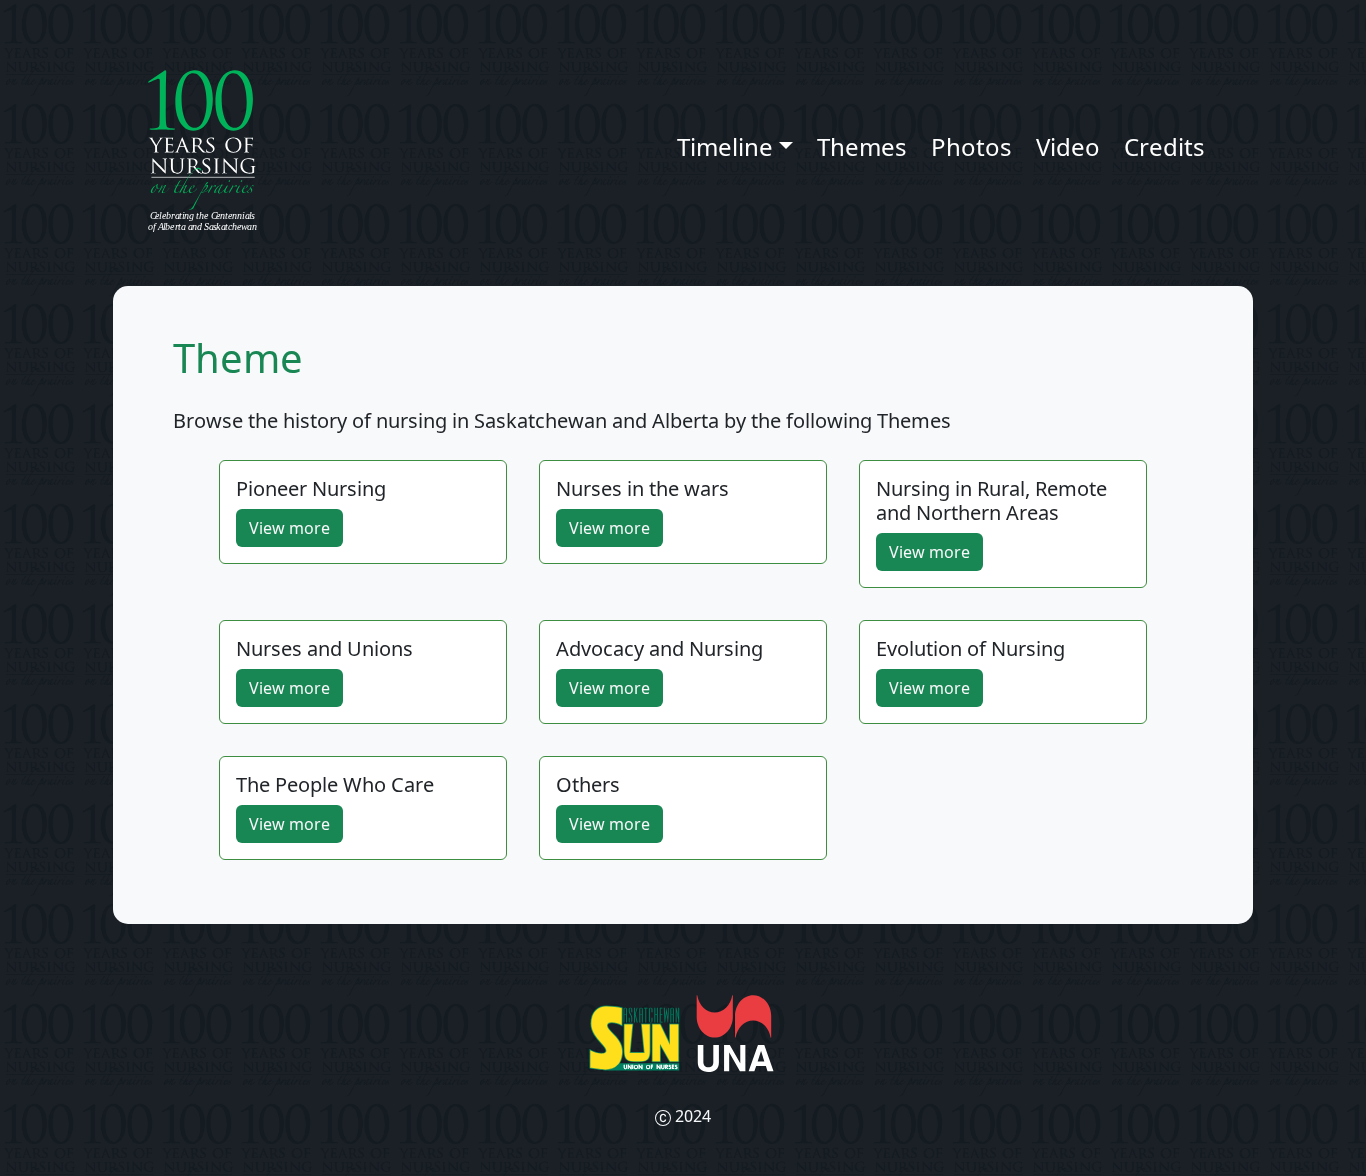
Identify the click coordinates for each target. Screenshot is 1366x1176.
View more (289, 528)
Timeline (725, 146)
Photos (971, 146)
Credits (1164, 146)
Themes (862, 146)
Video (1068, 146)
